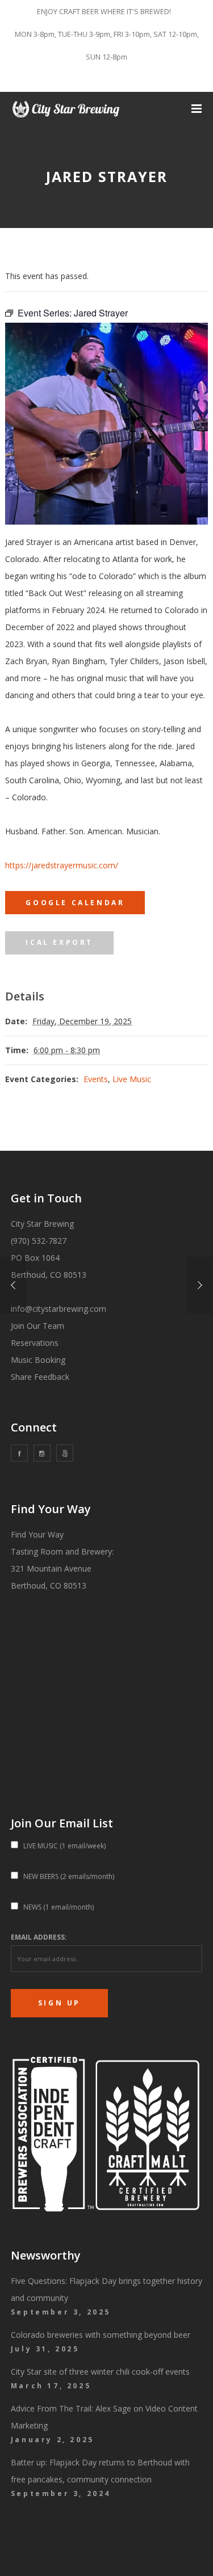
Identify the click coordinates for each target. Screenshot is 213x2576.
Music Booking (38, 1360)
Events (96, 1079)
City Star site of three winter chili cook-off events (100, 2372)
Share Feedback (40, 1377)
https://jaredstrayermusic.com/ (62, 865)
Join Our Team (37, 1326)
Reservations (35, 1343)
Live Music (132, 1079)
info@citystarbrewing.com (59, 1309)
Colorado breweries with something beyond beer (101, 2335)
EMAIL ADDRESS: (39, 1937)
